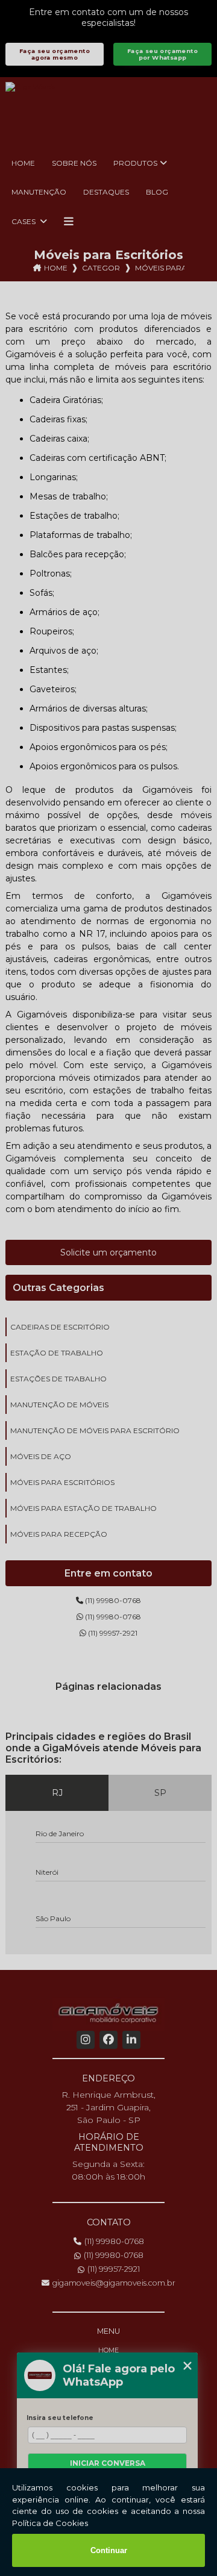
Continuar (109, 2550)
